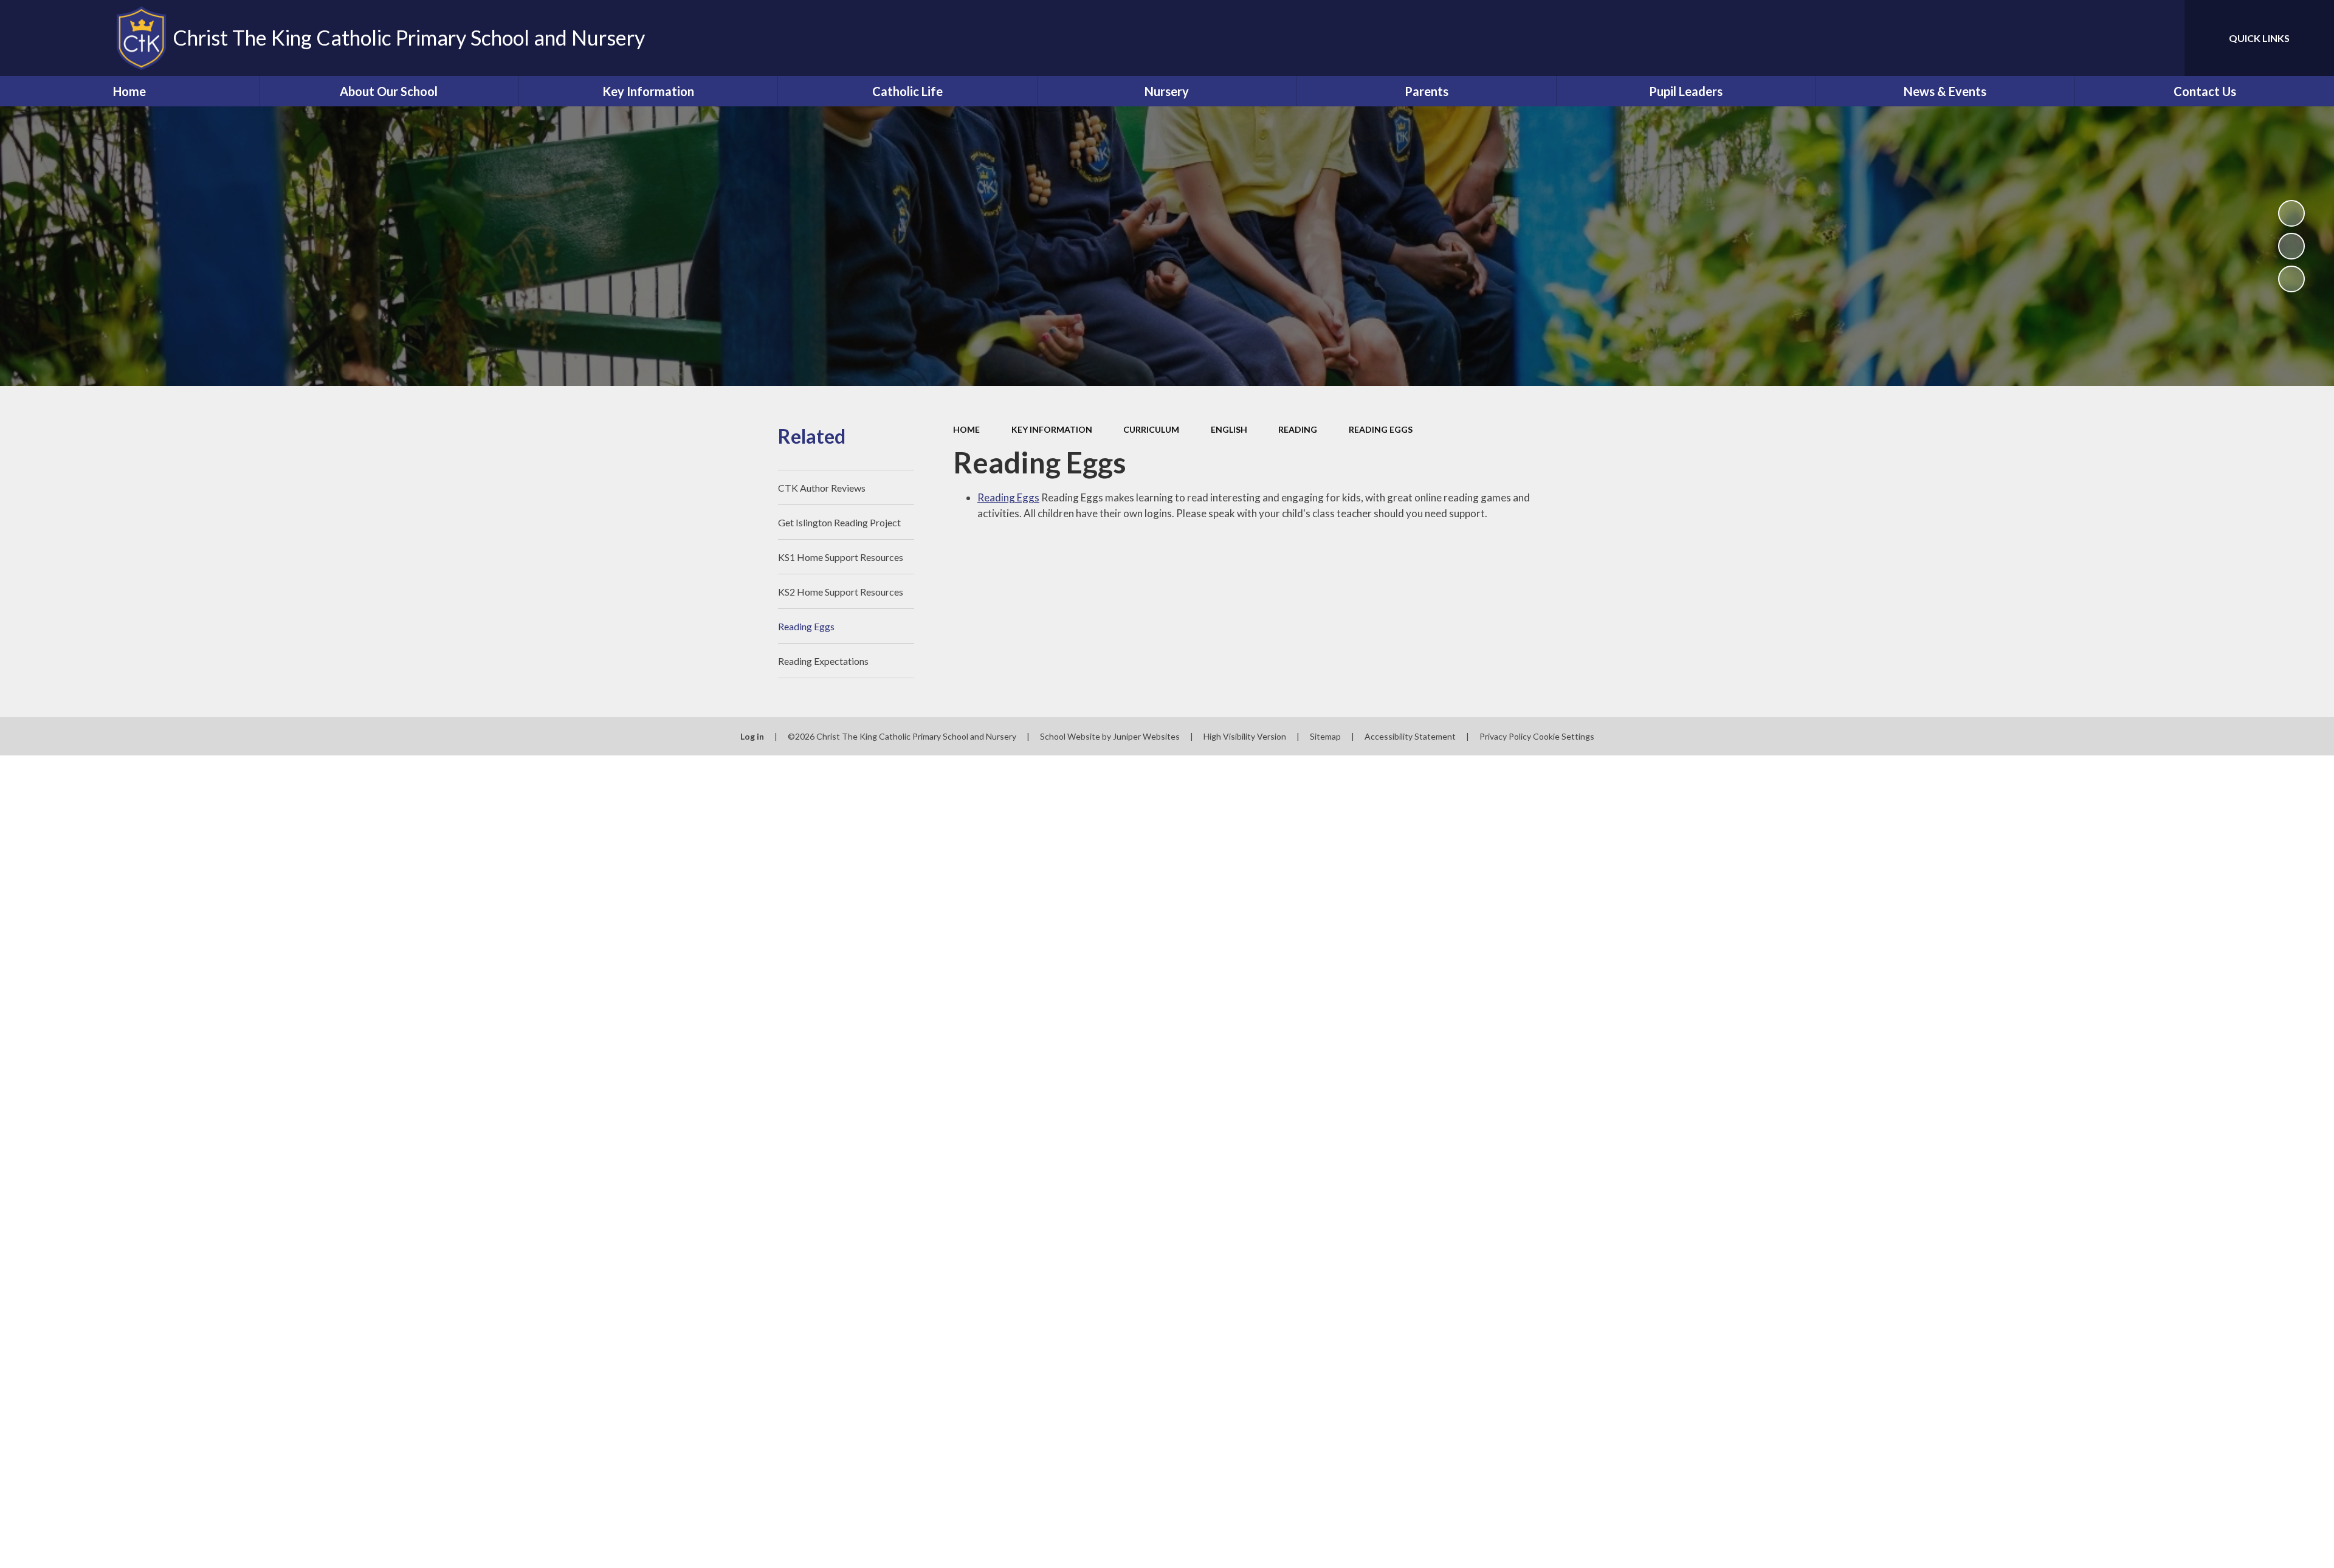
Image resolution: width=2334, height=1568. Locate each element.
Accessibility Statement (1410, 736)
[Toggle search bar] (2163, 38)
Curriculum (1151, 429)
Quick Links (2259, 38)
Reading (1298, 429)
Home (966, 429)
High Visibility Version (1245, 736)
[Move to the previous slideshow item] (2291, 246)
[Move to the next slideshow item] (2291, 279)
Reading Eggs (1381, 429)
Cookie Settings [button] (1564, 736)
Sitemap (1325, 736)
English (1229, 429)
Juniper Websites (1146, 736)
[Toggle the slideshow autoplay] (2291, 213)
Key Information (1052, 429)
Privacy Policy (1505, 736)
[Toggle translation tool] (2121, 38)
